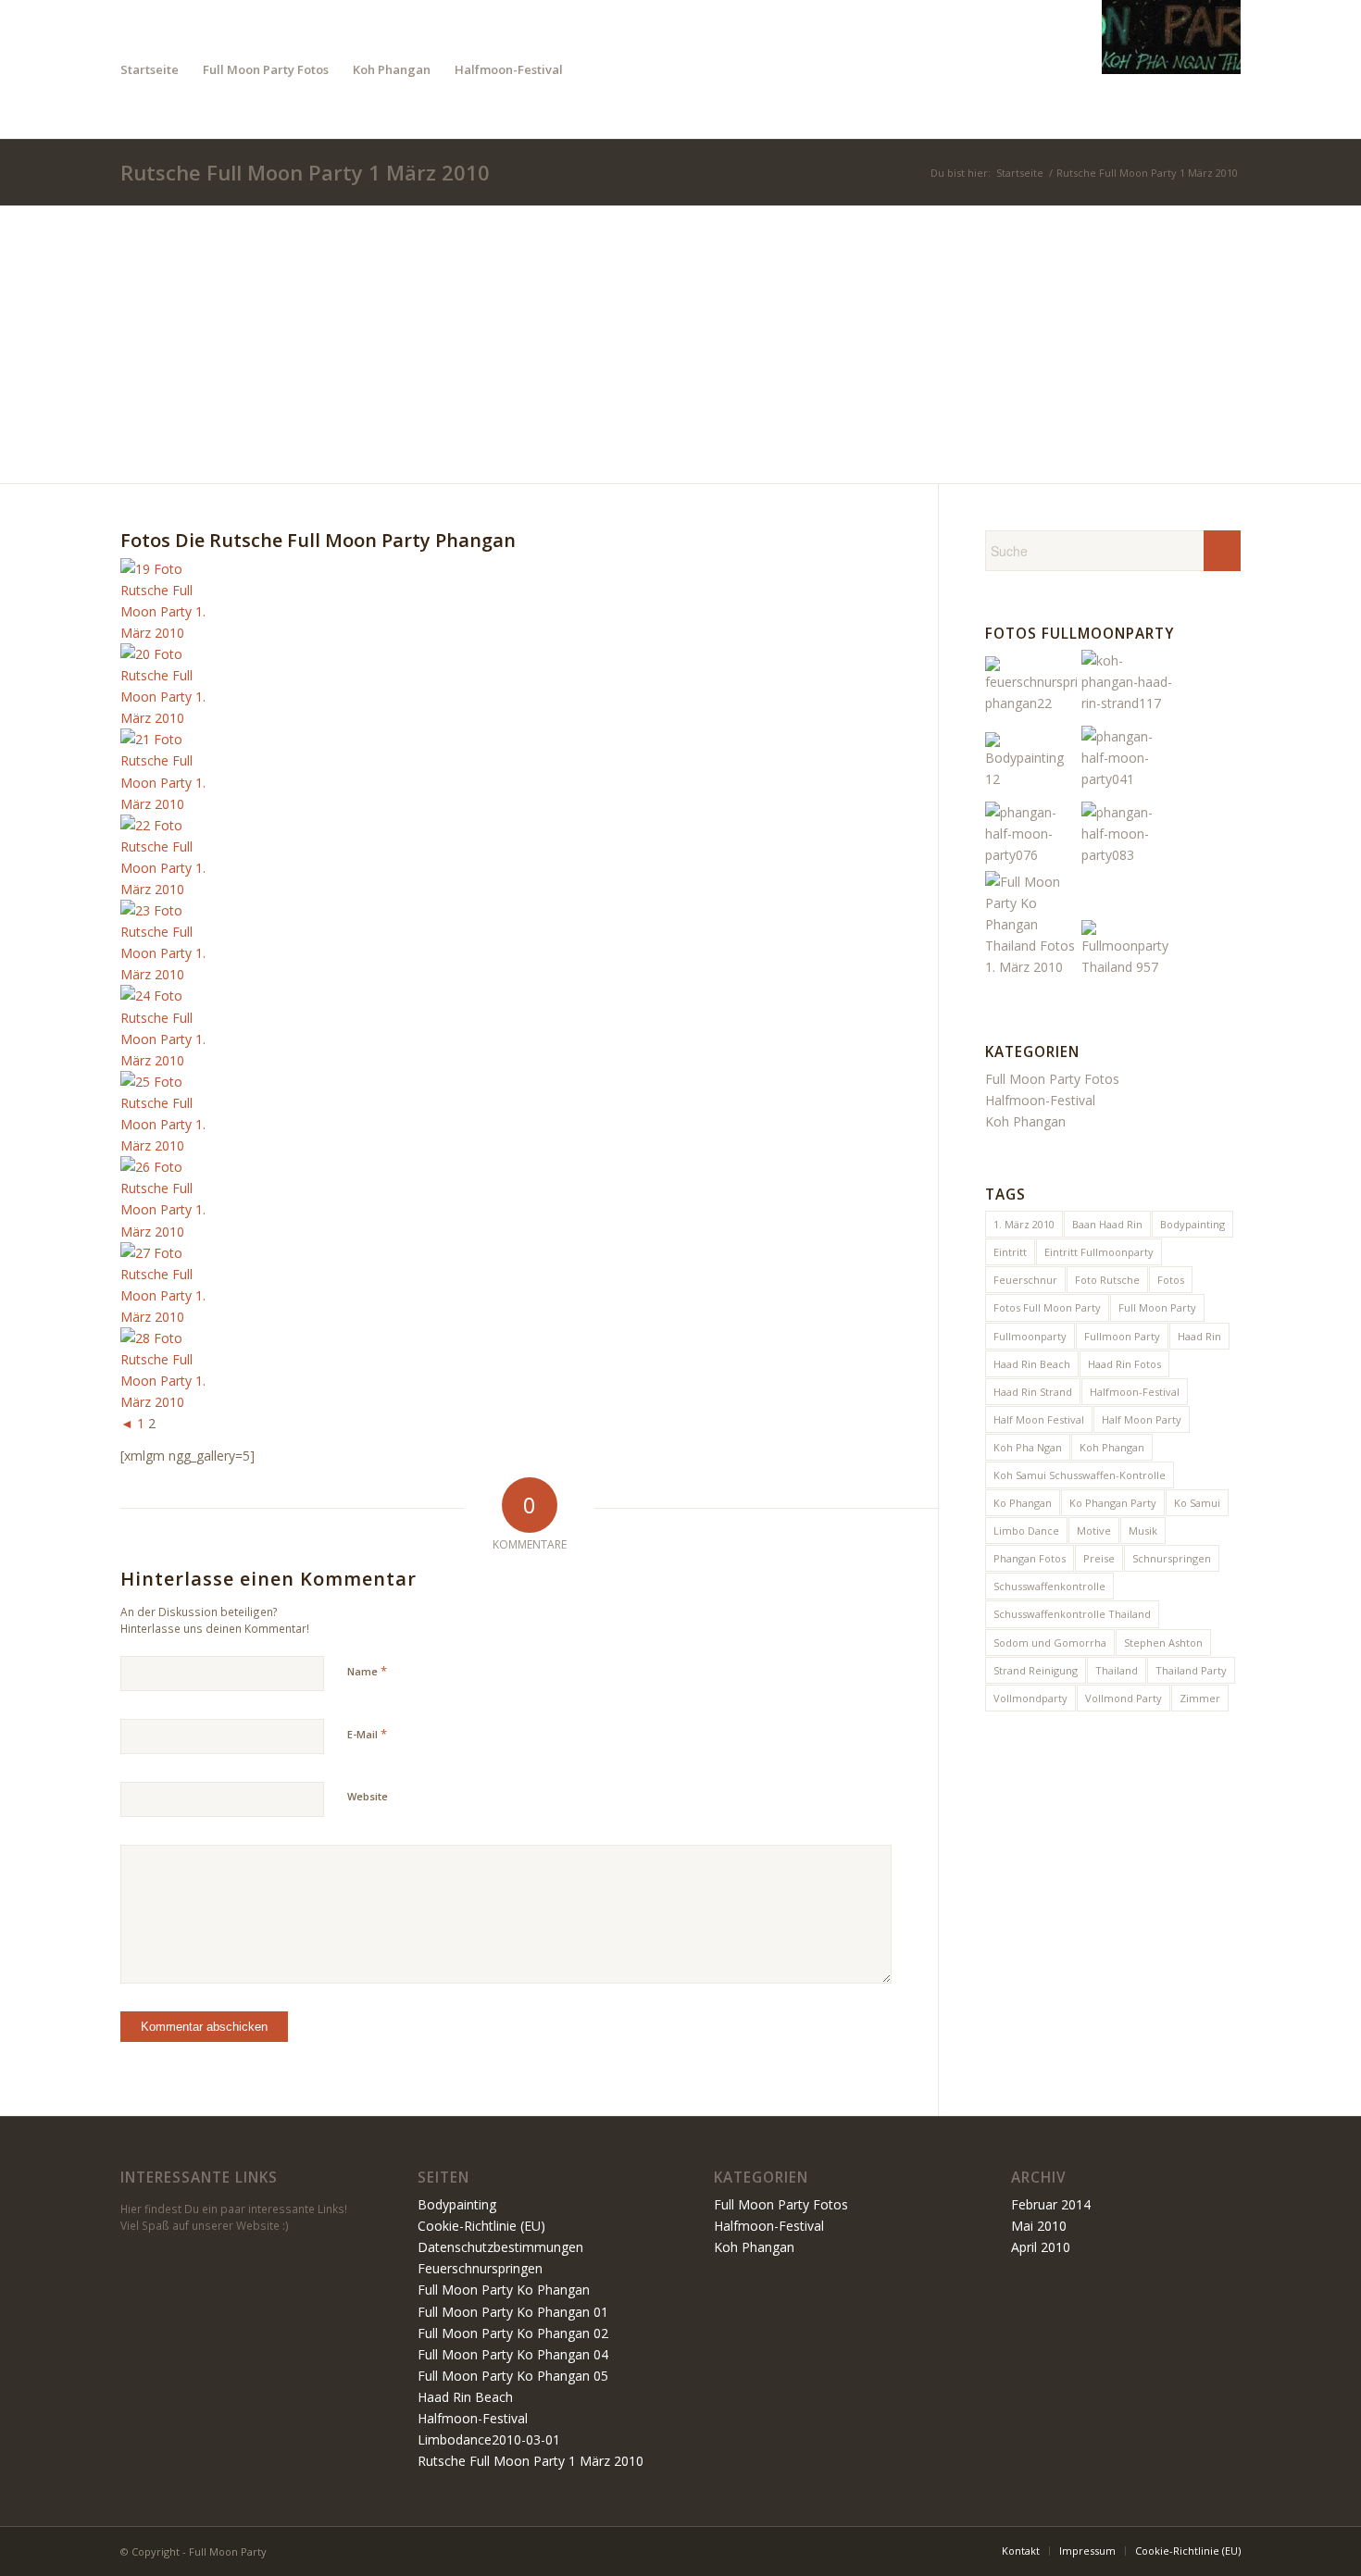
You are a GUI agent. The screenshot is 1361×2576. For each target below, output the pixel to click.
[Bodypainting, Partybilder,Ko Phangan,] (1031, 779)
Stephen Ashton (1163, 1643)
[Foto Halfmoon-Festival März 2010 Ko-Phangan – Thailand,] (1031, 855)
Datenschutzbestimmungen (500, 2247)
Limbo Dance (1026, 1531)
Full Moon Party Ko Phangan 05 (513, 2376)
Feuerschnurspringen (480, 2268)
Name (367, 1671)
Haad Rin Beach (1032, 1364)
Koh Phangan (1025, 1121)
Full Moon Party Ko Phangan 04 (513, 2354)
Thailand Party (1191, 1670)
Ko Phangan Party (1113, 1503)
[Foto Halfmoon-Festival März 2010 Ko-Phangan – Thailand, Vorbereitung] (1128, 779)
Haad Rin (1199, 1336)
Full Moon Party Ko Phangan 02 (513, 2333)
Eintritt (1010, 1252)
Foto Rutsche (1107, 1280)
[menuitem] (150, 69)
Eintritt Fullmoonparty (1099, 1252)
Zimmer (1200, 1698)
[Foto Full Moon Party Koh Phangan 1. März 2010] (1128, 967)
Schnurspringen (1172, 1558)
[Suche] (593, 69)
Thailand (1117, 1670)
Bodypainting (1192, 1224)
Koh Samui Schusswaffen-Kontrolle (1080, 1475)
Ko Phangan (1023, 1503)
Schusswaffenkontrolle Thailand (1072, 1614)
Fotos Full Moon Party (1047, 1307)
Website (368, 1796)
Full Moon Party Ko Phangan (504, 2290)
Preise (1099, 1558)
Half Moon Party (1142, 1419)
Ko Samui (1197, 1503)
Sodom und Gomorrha (1050, 1643)
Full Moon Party (1157, 1307)
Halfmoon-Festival (1040, 1100)
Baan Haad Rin (1107, 1224)
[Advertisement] (680, 344)
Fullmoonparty (1030, 1336)
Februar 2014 (1051, 2204)
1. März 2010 (1024, 1224)
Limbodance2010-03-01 (489, 2439)
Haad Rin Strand (1033, 1392)
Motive (1094, 1531)
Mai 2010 (1039, 2226)
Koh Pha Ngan (1028, 1447)
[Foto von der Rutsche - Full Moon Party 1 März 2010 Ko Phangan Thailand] (167, 633)
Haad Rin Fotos (1124, 1364)
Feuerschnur (1025, 1280)
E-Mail (367, 1734)
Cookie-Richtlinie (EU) (481, 2226)
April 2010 (1041, 2247)
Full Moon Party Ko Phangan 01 (513, 2312)
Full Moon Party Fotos (1052, 1079)
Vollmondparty (1030, 1698)
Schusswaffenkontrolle (1049, 1586)
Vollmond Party (1124, 1698)
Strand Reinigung (1036, 1670)
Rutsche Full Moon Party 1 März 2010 (305, 172)
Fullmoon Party (1122, 1336)
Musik (1143, 1531)
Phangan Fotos (1030, 1558)
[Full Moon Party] (1171, 69)
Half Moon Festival (1039, 1419)
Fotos (1171, 1280)
